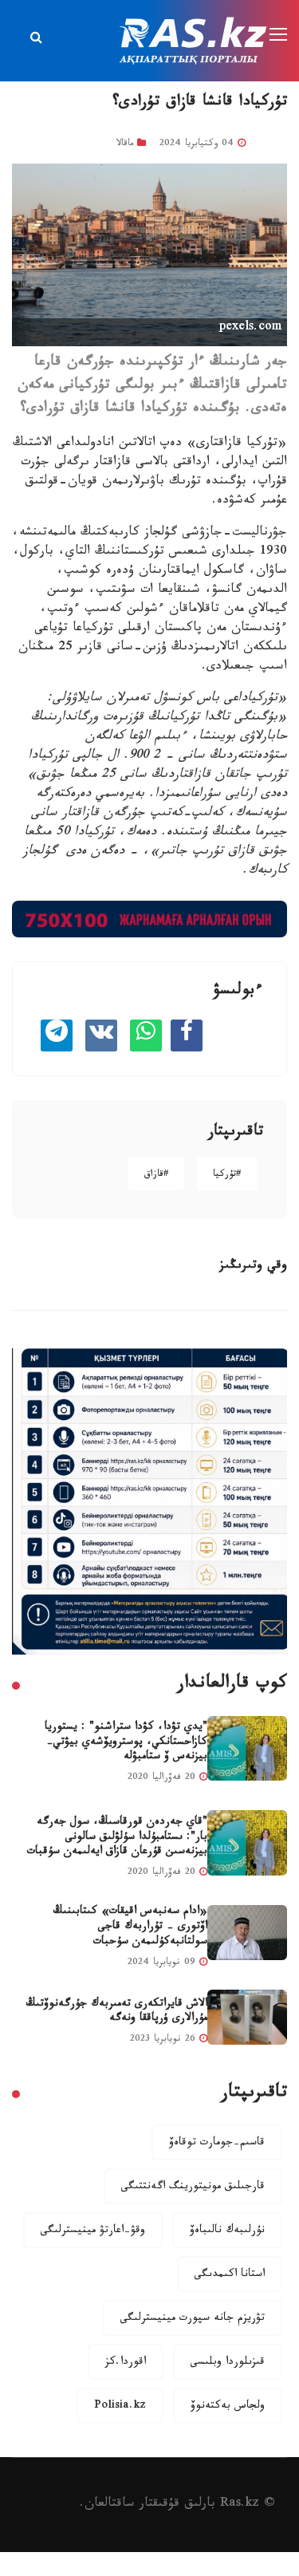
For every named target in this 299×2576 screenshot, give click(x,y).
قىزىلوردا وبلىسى (228, 2363)
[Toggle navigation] (280, 35)
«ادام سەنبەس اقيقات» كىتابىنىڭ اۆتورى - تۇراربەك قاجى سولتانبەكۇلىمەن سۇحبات (130, 1927)
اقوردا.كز (126, 2363)
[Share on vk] (101, 1036)
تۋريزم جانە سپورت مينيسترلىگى (193, 2319)
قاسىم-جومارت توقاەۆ (217, 2144)
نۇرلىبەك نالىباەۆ (227, 2231)
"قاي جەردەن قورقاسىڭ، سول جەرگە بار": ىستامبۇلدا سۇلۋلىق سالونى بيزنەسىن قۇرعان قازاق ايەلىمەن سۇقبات (117, 1838)
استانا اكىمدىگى (230, 2275)
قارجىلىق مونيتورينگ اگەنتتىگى (193, 2187)
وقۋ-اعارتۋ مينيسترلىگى (93, 2231)
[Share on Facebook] (187, 1036)
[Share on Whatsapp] (146, 1036)
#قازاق (156, 1175)
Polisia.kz (120, 2407)
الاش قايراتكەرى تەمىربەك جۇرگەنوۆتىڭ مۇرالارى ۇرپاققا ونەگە (117, 2012)
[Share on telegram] (57, 1036)
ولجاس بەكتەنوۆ (228, 2407)
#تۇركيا (227, 1175)
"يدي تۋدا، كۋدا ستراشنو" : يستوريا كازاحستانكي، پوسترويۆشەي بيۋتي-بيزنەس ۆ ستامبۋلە (126, 1743)
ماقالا (125, 144)
